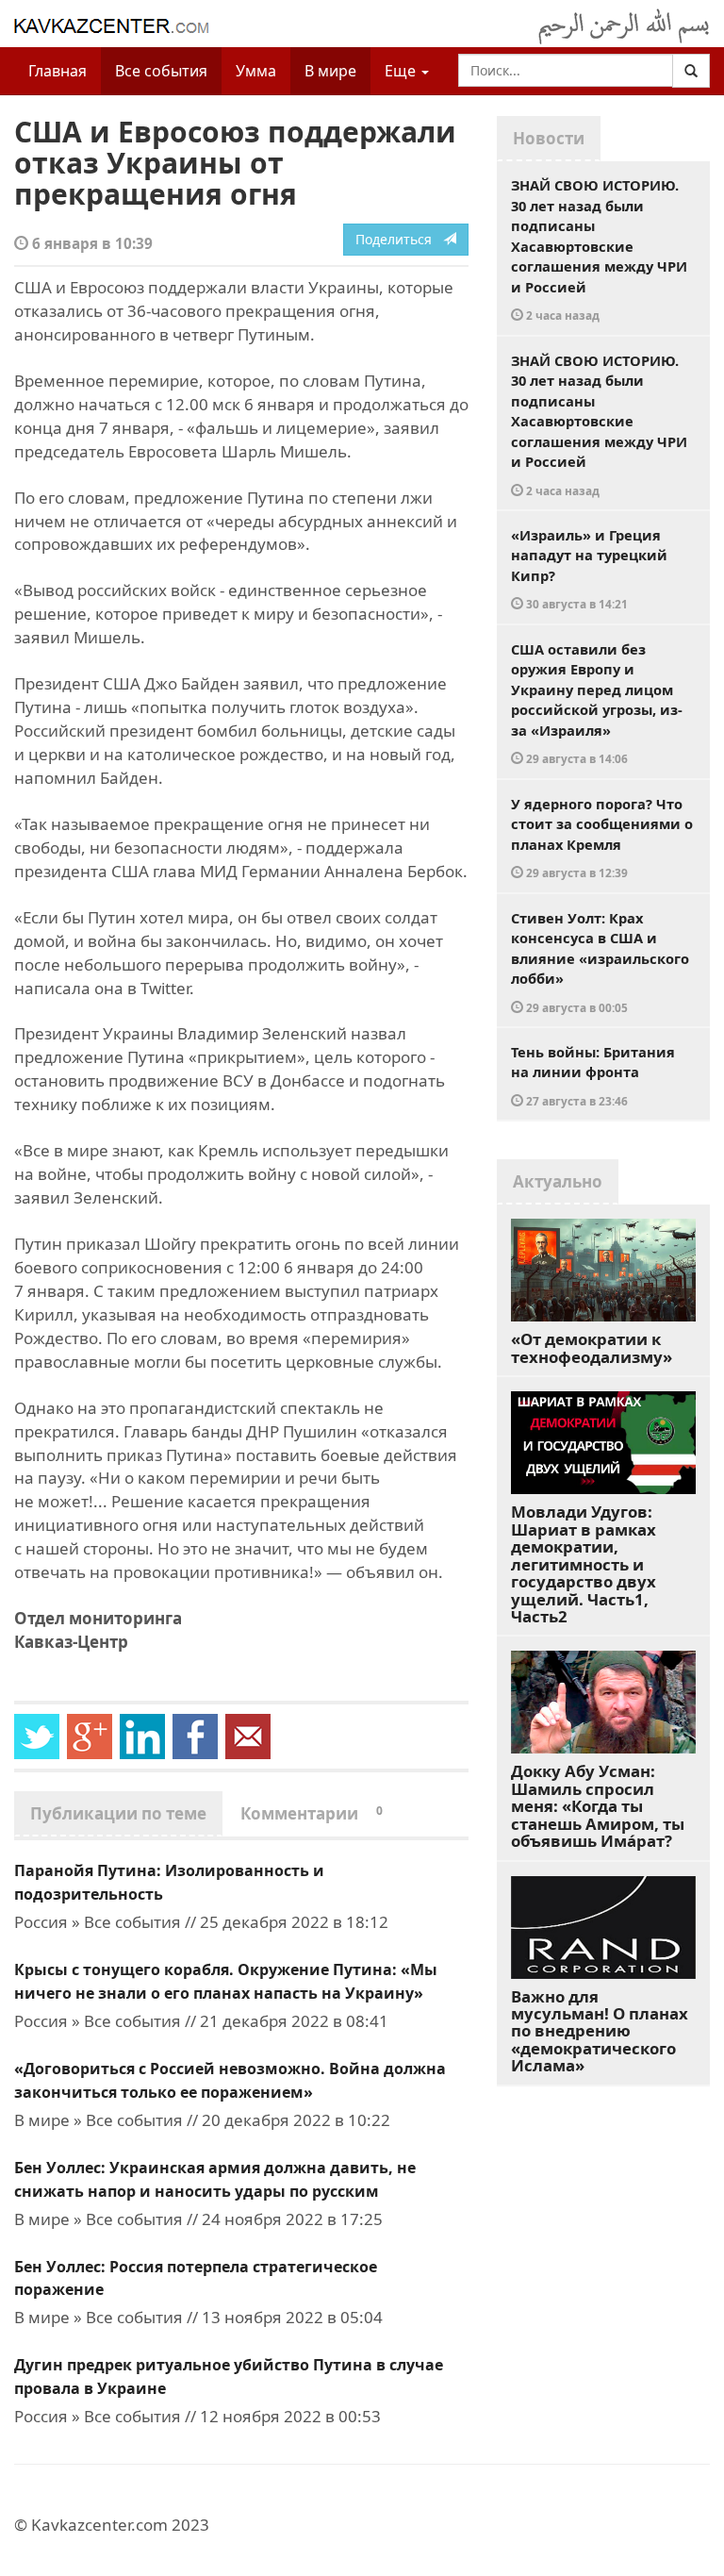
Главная (58, 71)
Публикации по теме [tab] (118, 1813)
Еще (402, 71)
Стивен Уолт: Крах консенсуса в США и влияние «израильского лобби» (600, 962)
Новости (549, 138)
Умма (256, 71)
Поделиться (399, 239)
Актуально (558, 1181)
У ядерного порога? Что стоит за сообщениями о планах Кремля (602, 838)
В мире (330, 71)
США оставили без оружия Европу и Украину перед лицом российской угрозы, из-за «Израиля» (597, 703)
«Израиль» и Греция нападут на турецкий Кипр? (589, 569)
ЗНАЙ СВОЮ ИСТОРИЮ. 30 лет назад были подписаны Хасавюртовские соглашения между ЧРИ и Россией (599, 249)
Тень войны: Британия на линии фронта (593, 1075)
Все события (161, 71)
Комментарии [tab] (312, 1813)
